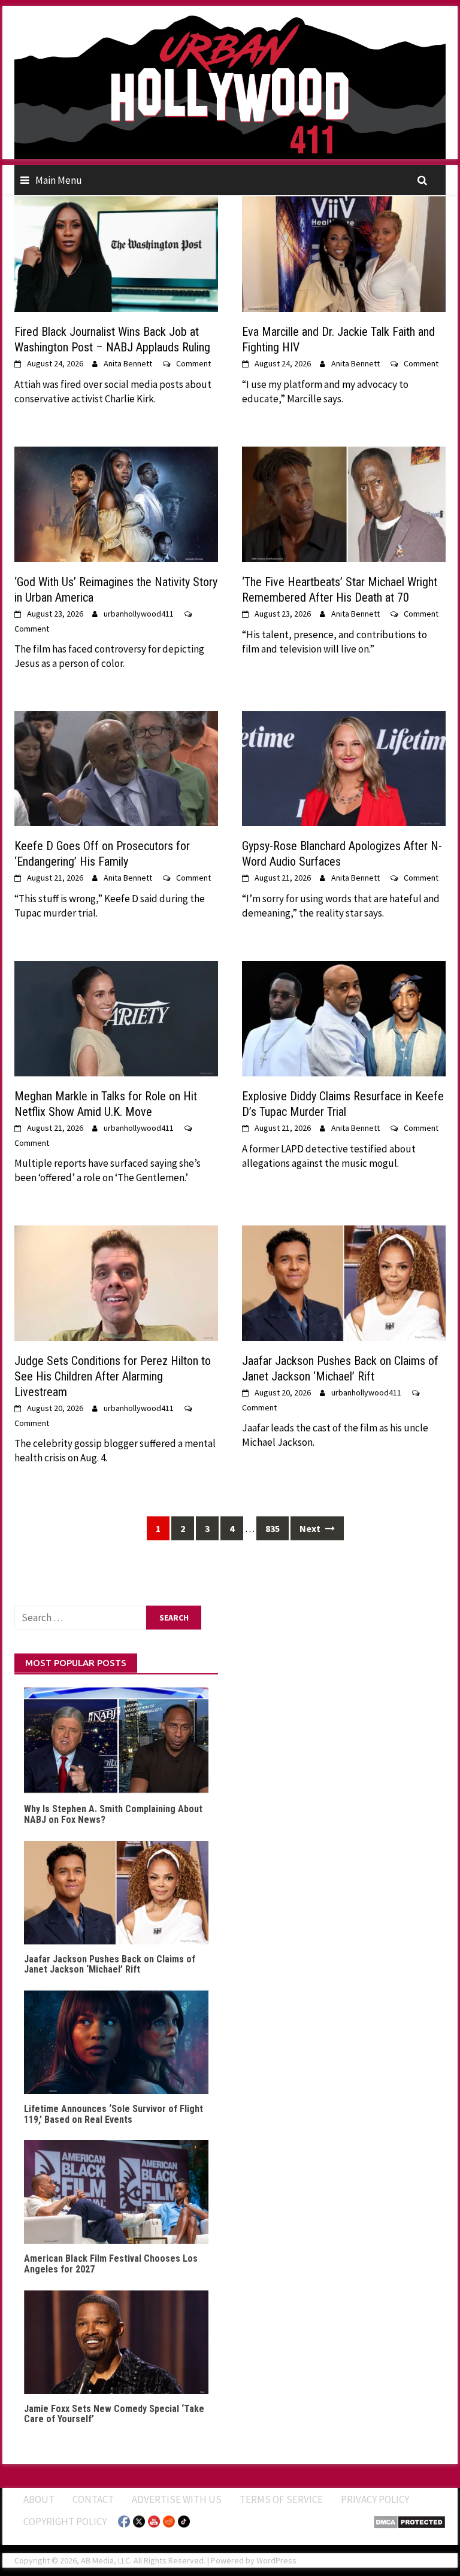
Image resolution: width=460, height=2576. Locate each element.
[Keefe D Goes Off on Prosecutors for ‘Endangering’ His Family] (116, 767)
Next (311, 1528)
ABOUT (39, 2499)
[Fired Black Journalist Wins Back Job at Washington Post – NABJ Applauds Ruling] (116, 253)
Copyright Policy (65, 2522)
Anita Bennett (128, 363)
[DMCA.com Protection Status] (409, 2522)
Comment (193, 363)
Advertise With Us (177, 2499)
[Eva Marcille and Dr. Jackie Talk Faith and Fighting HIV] (344, 253)
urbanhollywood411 (139, 614)
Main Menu (59, 180)
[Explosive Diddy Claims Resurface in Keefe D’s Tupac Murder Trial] (344, 1018)
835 (273, 1528)
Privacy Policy (375, 2499)
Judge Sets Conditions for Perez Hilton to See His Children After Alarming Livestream (113, 1376)
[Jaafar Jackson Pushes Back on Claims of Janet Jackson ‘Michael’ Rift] (344, 1282)
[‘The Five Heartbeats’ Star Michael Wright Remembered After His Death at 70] (344, 503)
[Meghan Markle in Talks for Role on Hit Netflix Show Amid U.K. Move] (116, 1018)
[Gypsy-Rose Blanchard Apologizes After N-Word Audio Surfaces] (344, 767)
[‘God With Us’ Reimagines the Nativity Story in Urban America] (116, 503)
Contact (93, 2499)
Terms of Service (281, 2499)
